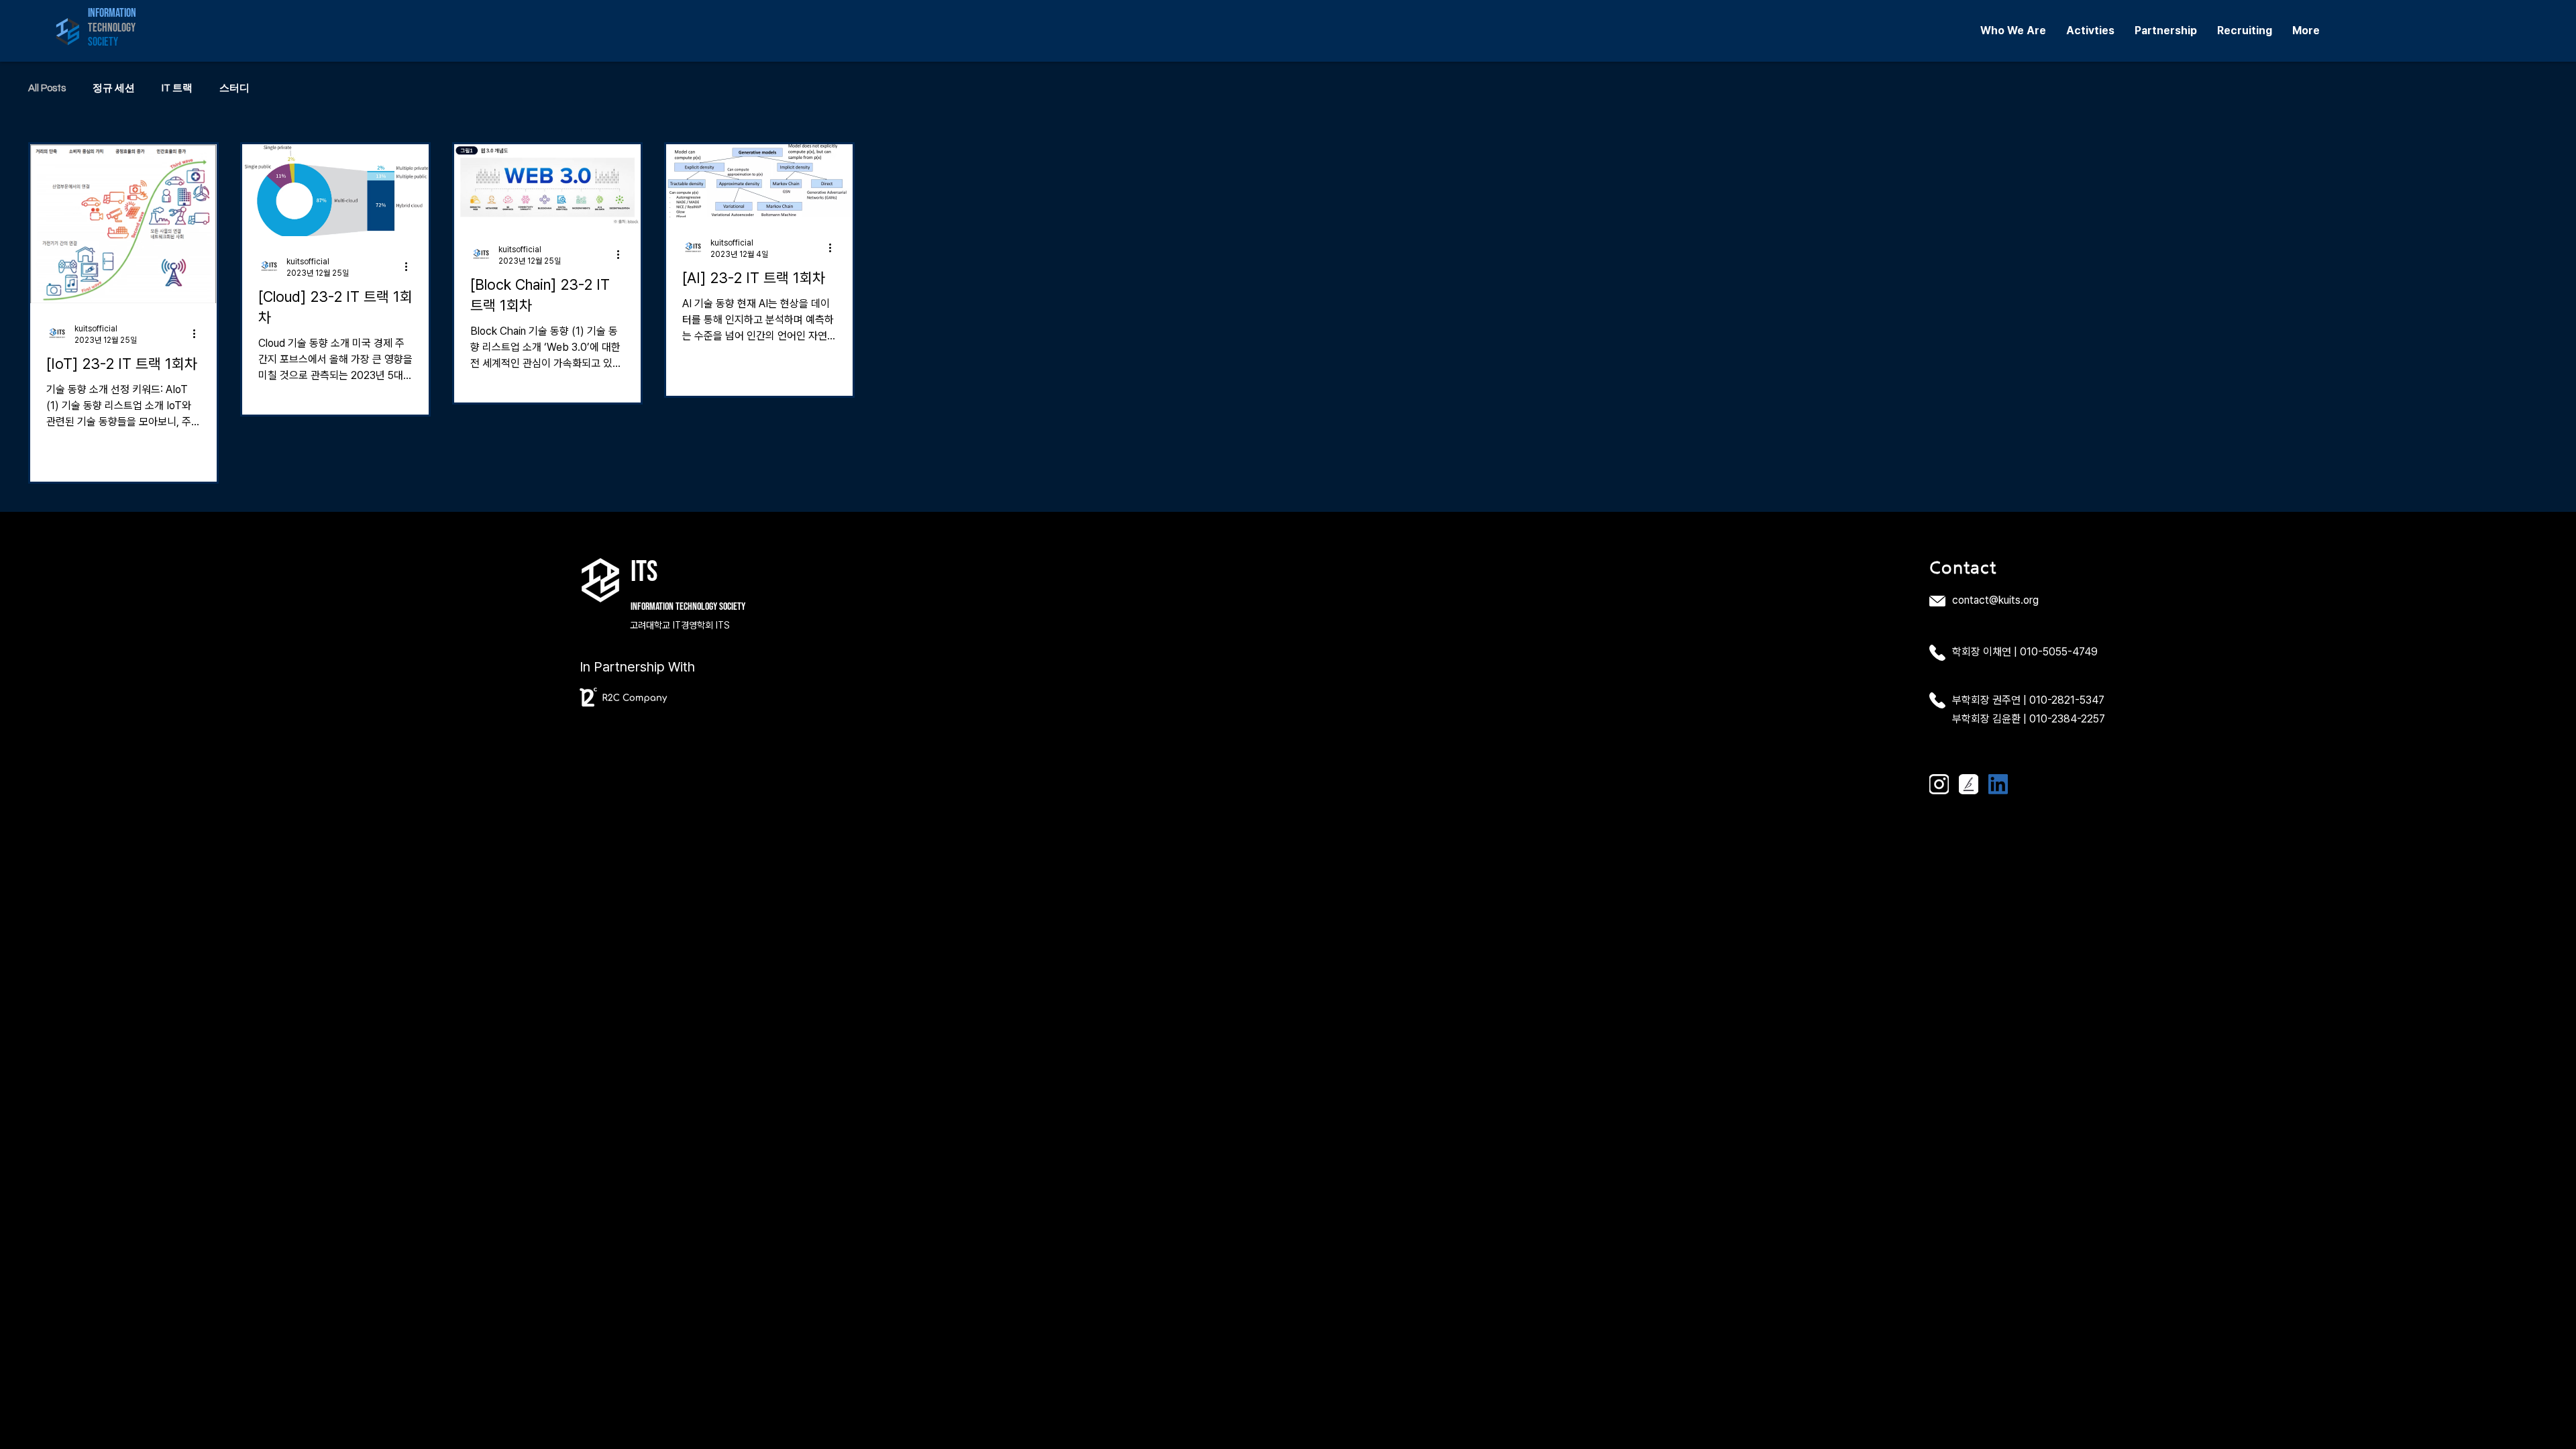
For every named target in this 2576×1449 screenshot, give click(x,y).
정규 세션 (114, 88)
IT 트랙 (177, 88)
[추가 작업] (199, 333)
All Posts (47, 88)
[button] (2013, 31)
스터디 (234, 88)
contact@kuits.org (1995, 600)
